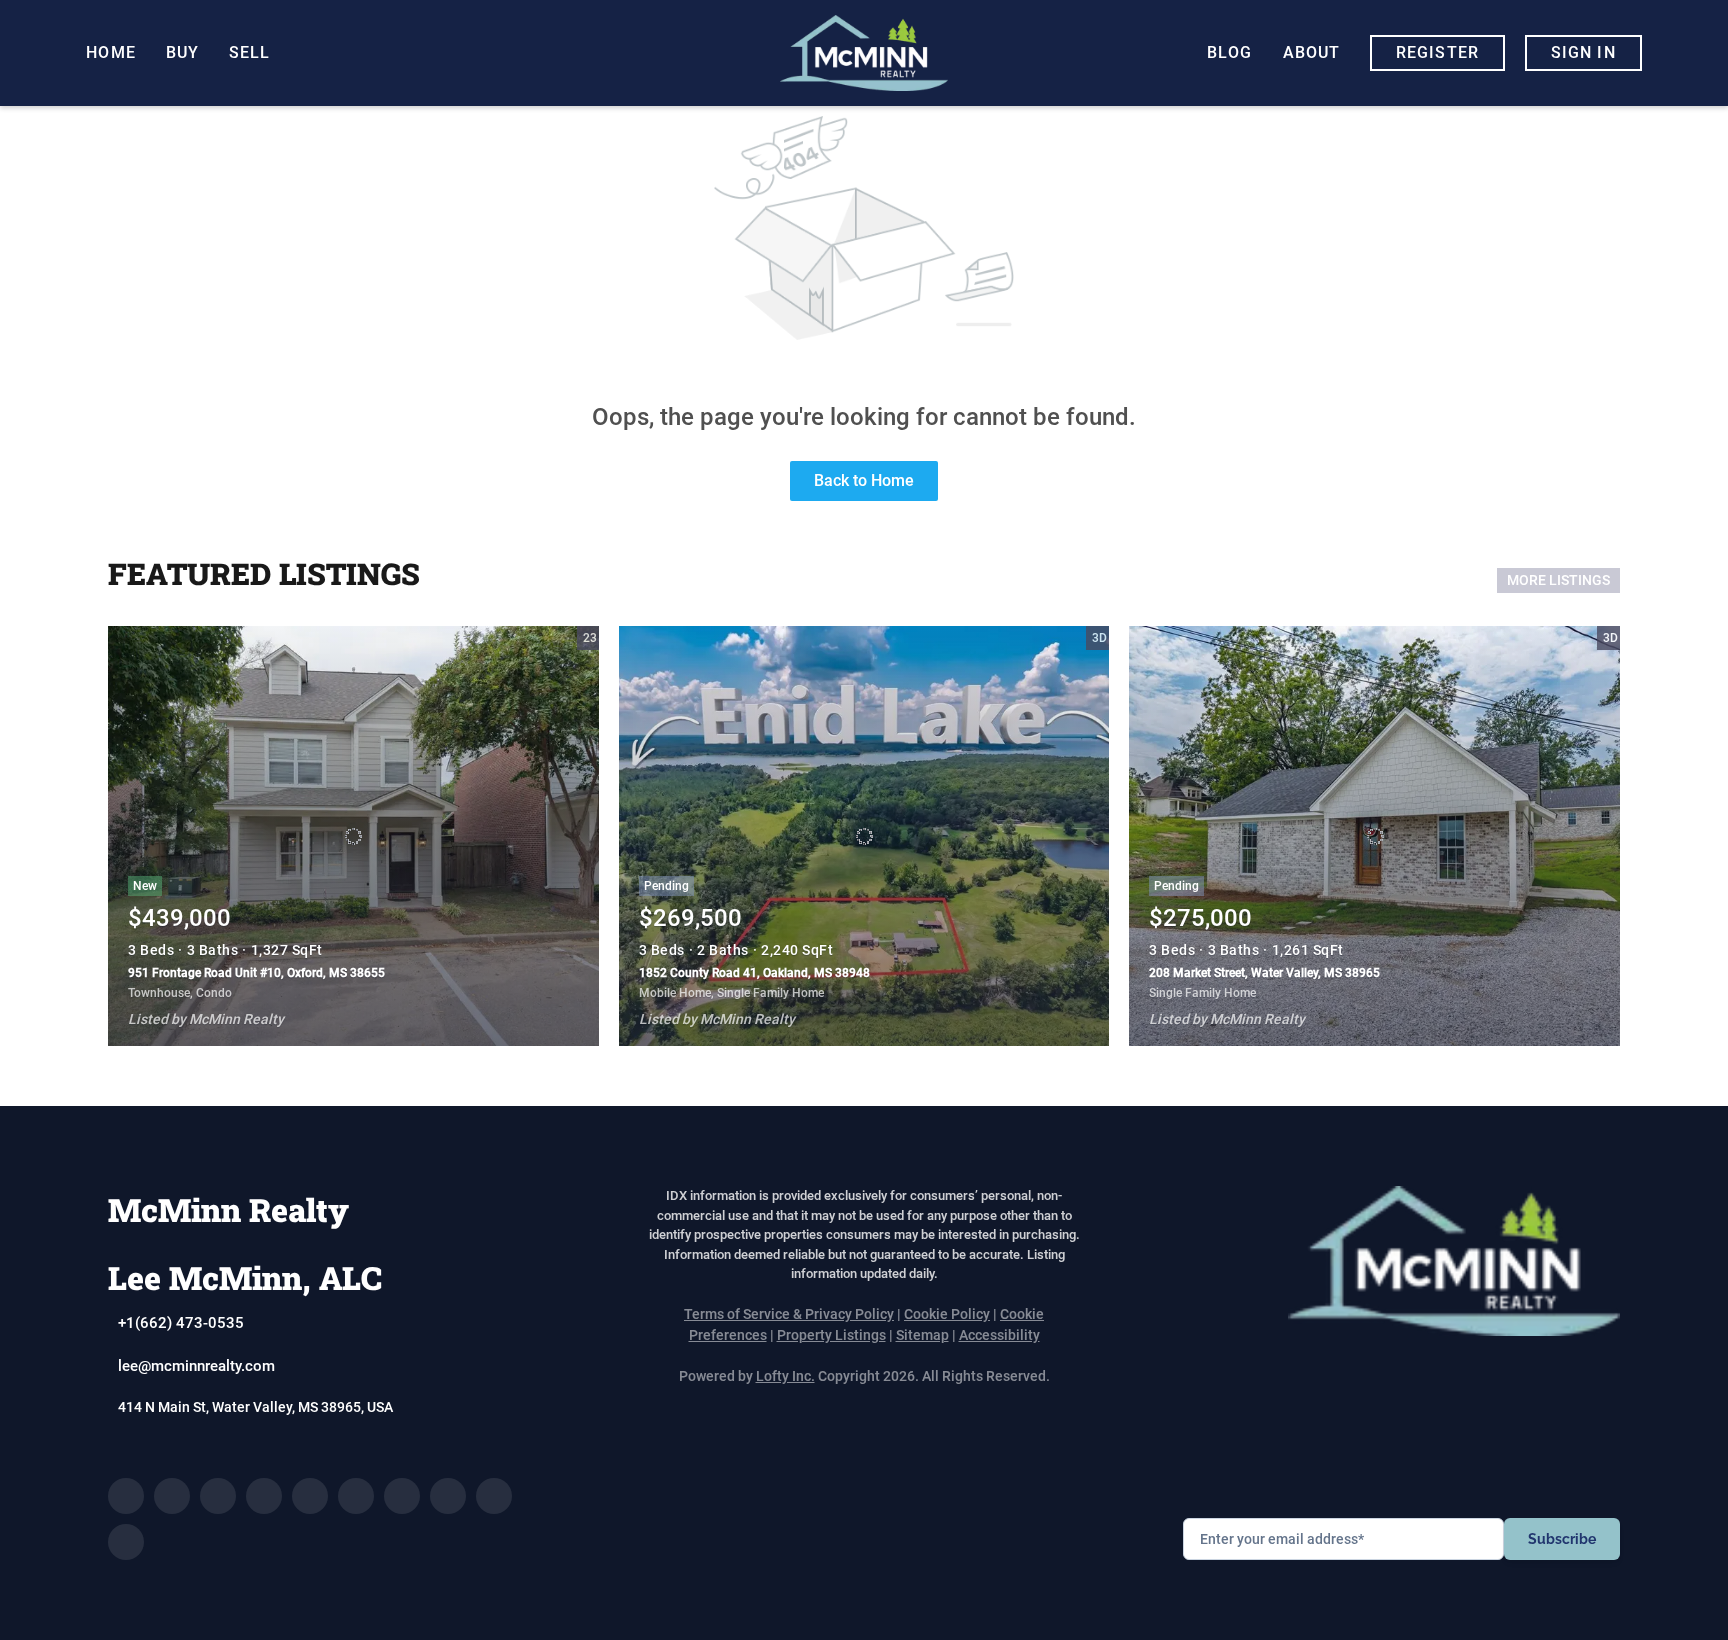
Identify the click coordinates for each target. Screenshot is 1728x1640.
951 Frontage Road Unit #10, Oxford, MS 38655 (256, 973)
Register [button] (1437, 52)
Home (110, 52)
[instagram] (356, 1496)
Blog (1229, 52)
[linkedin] (172, 1496)
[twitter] (218, 1496)
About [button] (1312, 52)
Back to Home (864, 480)
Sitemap (922, 1335)
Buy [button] (182, 52)
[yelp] (310, 1496)
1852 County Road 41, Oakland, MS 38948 (754, 973)
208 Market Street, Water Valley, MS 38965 (1264, 973)
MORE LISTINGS (1558, 580)
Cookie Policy (947, 1314)
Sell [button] (249, 52)
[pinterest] (494, 1496)
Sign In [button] (1583, 52)
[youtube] (402, 1496)
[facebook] (126, 1496)
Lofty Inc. (785, 1376)
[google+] (126, 1542)
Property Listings (831, 1335)
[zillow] (264, 1496)
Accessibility (999, 1335)
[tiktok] (448, 1496)
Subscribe (1562, 1539)
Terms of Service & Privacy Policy (789, 1314)
